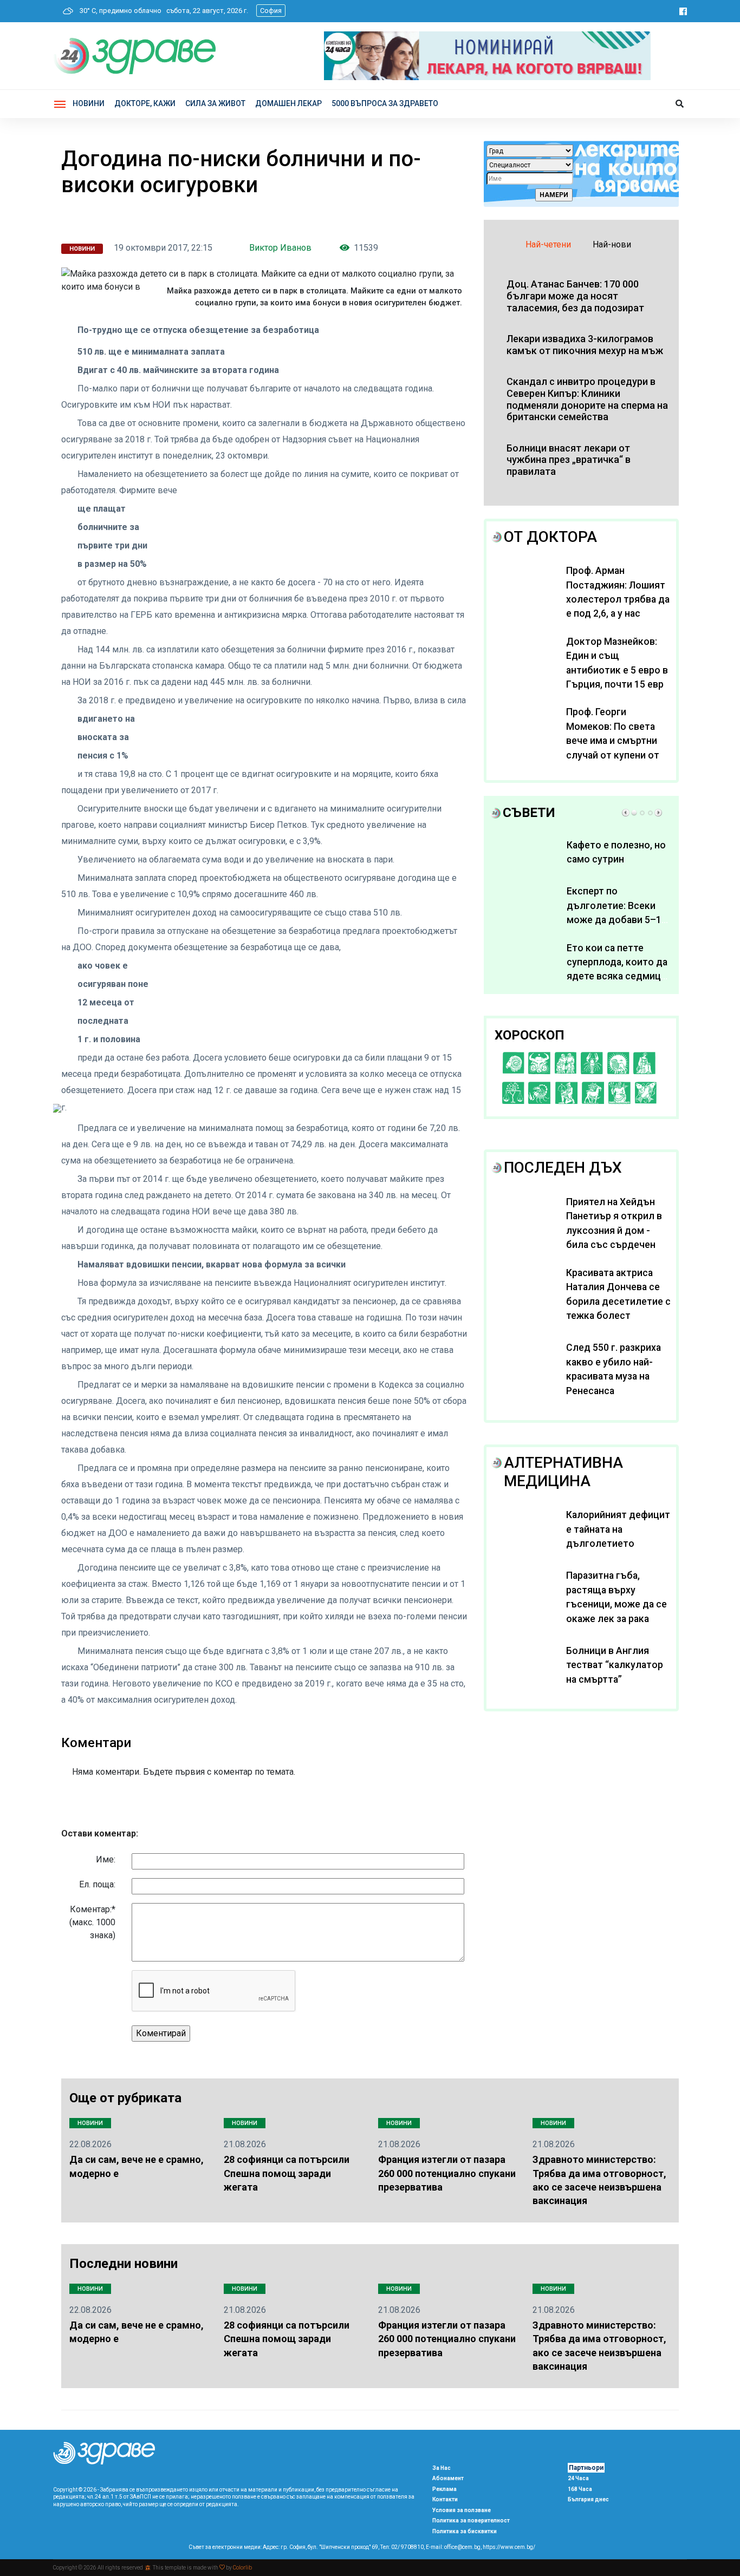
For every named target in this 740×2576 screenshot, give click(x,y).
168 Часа (580, 2489)
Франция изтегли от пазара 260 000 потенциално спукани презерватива (447, 2173)
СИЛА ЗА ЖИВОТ (215, 103)
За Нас (442, 2468)
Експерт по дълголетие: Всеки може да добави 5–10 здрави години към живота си (617, 920)
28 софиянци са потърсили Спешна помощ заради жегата (287, 2173)
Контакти (445, 2499)
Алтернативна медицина (563, 1472)
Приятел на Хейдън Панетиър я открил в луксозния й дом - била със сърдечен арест (614, 1231)
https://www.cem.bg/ (509, 2547)
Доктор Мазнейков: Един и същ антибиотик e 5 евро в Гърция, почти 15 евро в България (618, 670)
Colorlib (242, 2568)
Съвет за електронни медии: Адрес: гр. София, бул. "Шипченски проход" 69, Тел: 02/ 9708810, (307, 2547)
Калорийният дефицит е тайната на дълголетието (618, 1529)
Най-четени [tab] (548, 244)
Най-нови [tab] (612, 244)
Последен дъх (563, 1168)
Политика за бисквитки (465, 2531)
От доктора (550, 537)
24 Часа (578, 2478)
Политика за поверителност (471, 2521)
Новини (89, 103)
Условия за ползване (462, 2510)
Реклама (444, 2489)
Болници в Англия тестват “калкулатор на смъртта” (615, 1665)
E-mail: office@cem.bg (453, 2547)
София (271, 11)
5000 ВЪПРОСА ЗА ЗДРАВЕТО (385, 103)
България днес (588, 2499)
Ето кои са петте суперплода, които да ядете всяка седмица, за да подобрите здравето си (617, 977)
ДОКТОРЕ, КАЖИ (145, 103)
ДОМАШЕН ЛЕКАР (288, 103)
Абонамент (448, 2478)
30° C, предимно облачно (118, 11)
